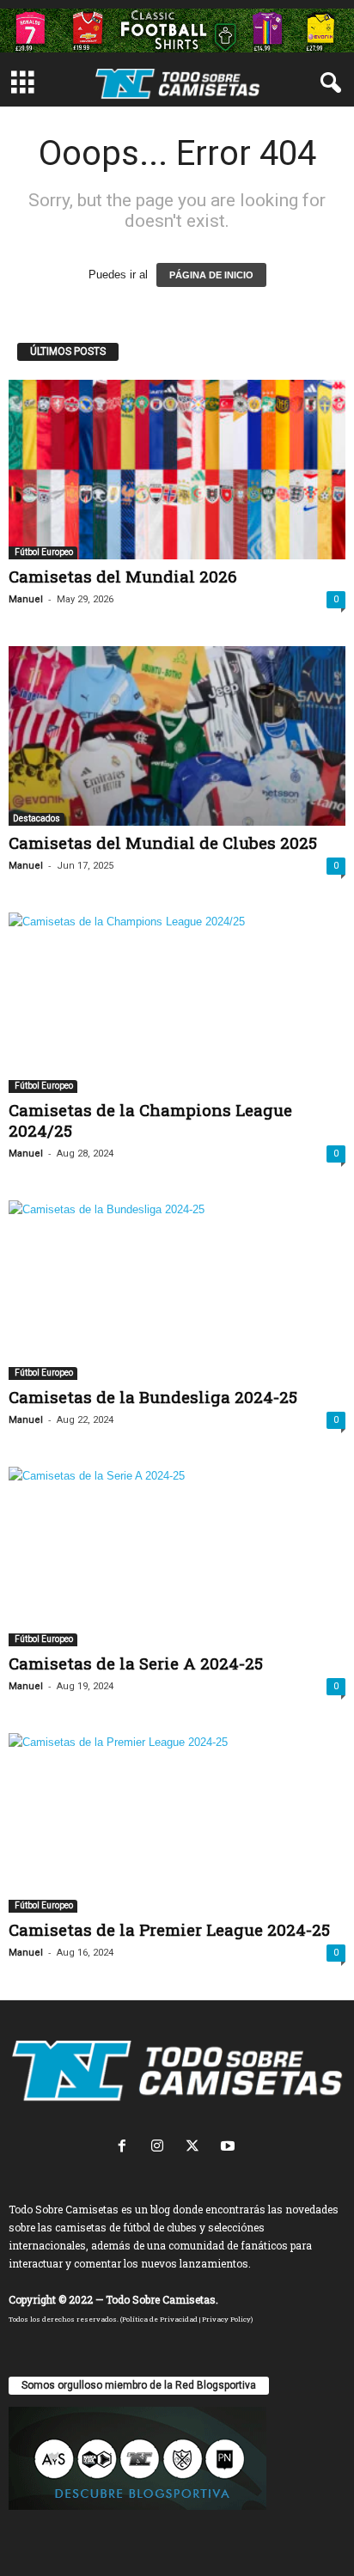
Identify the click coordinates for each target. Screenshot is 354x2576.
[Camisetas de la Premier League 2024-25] (177, 1823)
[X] (196, 2148)
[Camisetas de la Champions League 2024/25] (177, 1002)
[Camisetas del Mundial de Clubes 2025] (177, 736)
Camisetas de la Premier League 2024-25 (169, 1929)
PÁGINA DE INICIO (211, 275)
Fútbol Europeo (43, 552)
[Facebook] (126, 2148)
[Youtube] (230, 2148)
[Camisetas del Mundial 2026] (177, 470)
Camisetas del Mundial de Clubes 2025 (163, 842)
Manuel (26, 599)
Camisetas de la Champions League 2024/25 (150, 1120)
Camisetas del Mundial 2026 (123, 576)
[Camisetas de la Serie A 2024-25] (177, 1557)
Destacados (37, 818)
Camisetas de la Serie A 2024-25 (136, 1663)
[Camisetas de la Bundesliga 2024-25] (177, 1290)
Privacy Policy (226, 2319)
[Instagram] (161, 2148)
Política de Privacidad (160, 2319)
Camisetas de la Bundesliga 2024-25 (153, 1397)
